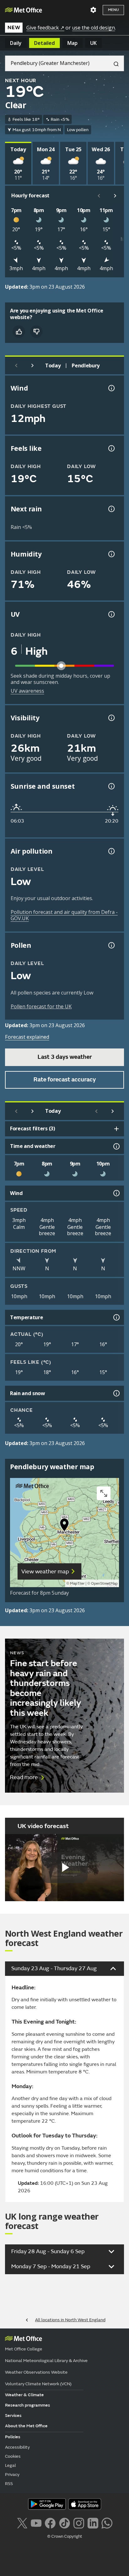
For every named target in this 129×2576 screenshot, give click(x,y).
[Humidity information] (111, 554)
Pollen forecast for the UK (41, 1006)
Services (13, 2416)
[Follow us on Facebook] (50, 2522)
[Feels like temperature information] (111, 448)
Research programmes (28, 2405)
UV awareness (27, 691)
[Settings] (93, 10)
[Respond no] (36, 332)
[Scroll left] (99, 196)
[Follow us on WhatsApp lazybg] (107, 2522)
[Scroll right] (115, 196)
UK (93, 43)
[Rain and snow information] (116, 1393)
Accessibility (17, 2447)
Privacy (12, 2475)
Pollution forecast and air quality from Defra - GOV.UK (64, 915)
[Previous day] (16, 365)
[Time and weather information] (116, 1146)
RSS (9, 2484)
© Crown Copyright (65, 2536)
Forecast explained (27, 1037)
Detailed (44, 43)
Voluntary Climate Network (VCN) (38, 2384)
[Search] (114, 63)
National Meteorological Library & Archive (46, 2361)
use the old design (93, 28)
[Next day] (33, 365)
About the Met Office (26, 2426)
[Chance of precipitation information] (111, 509)
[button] (64, 1526)
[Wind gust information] (111, 388)
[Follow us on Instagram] (79, 2522)
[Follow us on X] (22, 2522)
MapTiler (77, 1584)
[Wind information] (116, 1193)
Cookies (13, 2456)
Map (72, 43)
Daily (16, 43)
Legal (10, 2465)
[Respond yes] (19, 332)
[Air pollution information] (111, 851)
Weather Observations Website (36, 2372)
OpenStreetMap (104, 1584)
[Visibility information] (111, 718)
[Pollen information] (111, 945)
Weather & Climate (24, 2395)
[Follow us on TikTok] (64, 2522)
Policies (13, 2437)
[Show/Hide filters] (116, 1129)
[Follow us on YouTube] (36, 2522)
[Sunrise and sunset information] (111, 786)
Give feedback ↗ (45, 28)
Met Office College (24, 2349)
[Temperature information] (116, 1317)
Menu (113, 10)
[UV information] (111, 614)
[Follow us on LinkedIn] (93, 2522)
